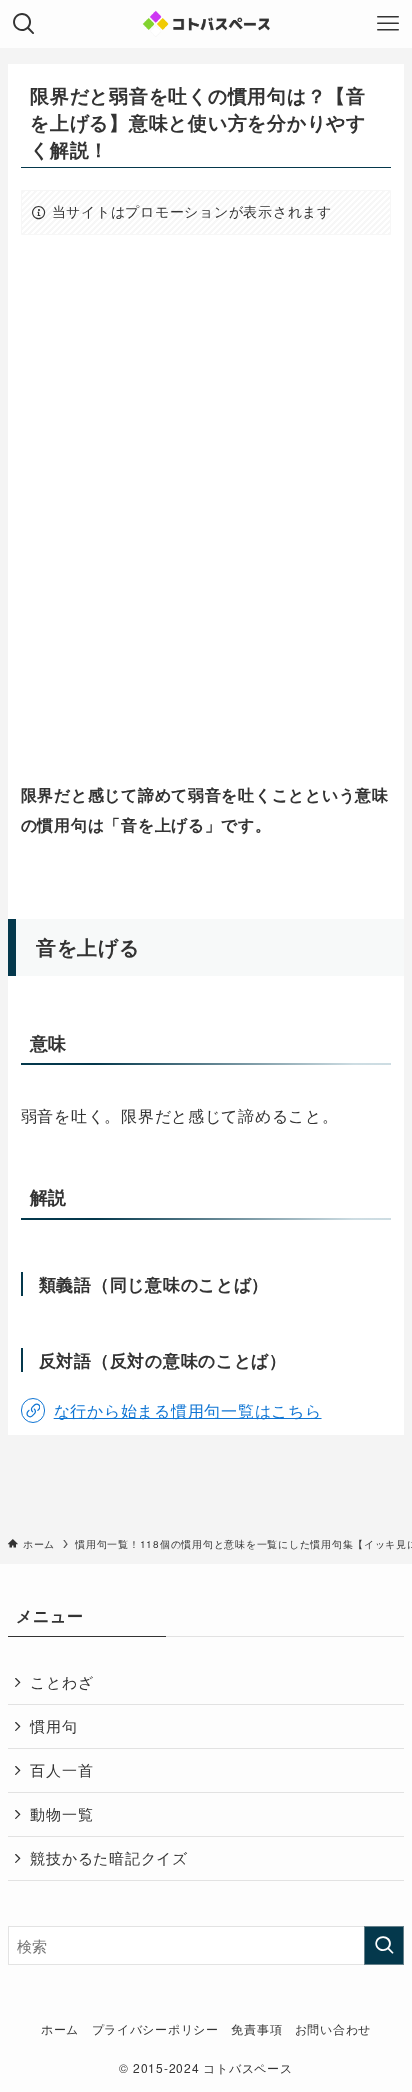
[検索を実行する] (384, 1946)
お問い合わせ (333, 2029)
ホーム (60, 2029)
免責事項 (256, 2029)
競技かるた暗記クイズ (108, 1857)
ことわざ (61, 1681)
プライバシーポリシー (155, 2029)
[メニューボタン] (388, 24)
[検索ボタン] (24, 24)
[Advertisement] (206, 509)
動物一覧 (61, 1813)
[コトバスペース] (206, 24)
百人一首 (61, 1769)
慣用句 (53, 1725)
